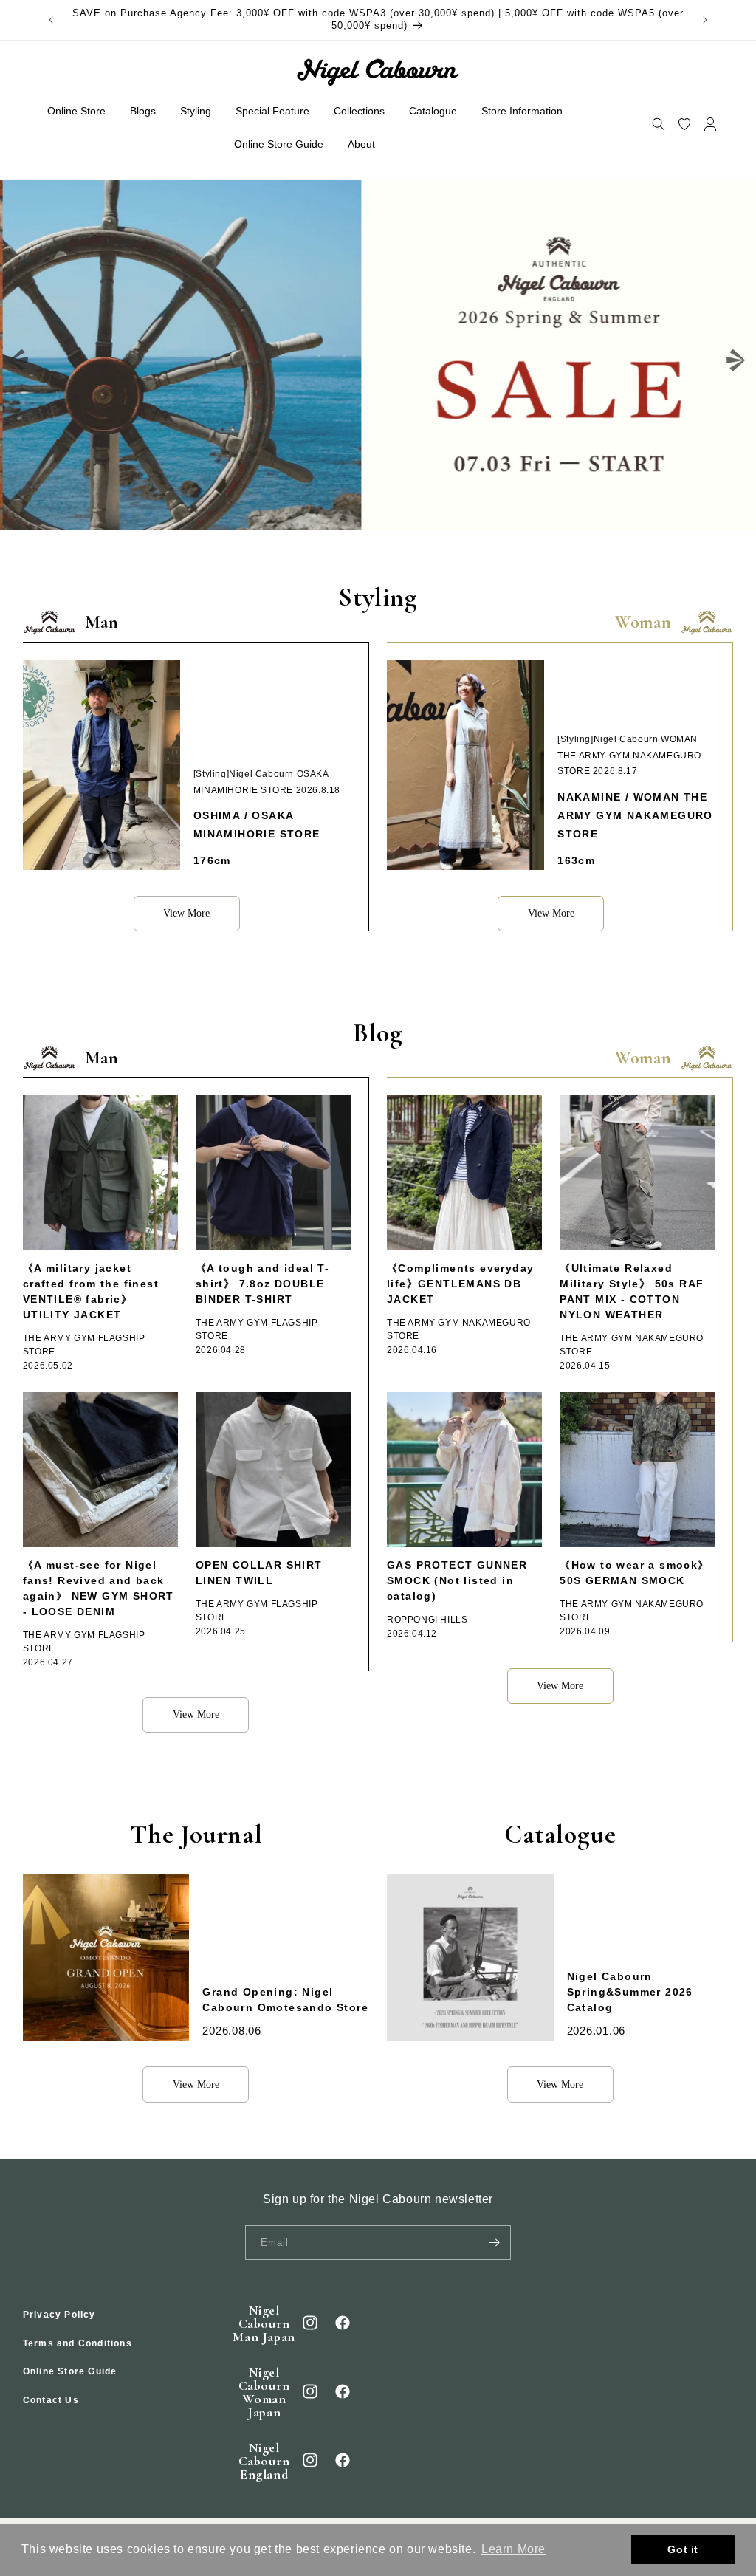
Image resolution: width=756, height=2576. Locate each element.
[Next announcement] (705, 20)
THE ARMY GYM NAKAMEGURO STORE (459, 1329)
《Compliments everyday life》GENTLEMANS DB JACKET (460, 1284)
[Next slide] (736, 360)
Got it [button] (683, 2549)
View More (186, 913)
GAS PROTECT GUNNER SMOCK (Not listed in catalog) (457, 1580)
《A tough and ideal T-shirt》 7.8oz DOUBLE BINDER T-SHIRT (262, 1284)
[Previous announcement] (51, 20)
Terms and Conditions (78, 2343)
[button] (658, 124)
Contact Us (51, 2400)
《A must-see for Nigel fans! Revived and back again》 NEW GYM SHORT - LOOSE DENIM (99, 1588)
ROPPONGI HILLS (427, 1620)
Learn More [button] (513, 2549)
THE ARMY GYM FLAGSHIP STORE (84, 1345)
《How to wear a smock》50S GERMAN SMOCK (634, 1573)
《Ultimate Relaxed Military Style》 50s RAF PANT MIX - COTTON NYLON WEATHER (632, 1291)
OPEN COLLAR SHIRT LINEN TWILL (259, 1573)
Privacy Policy (59, 2315)
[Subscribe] (494, 2243)
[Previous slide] (20, 360)
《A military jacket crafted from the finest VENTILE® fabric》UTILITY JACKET (91, 1291)
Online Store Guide (70, 2371)
